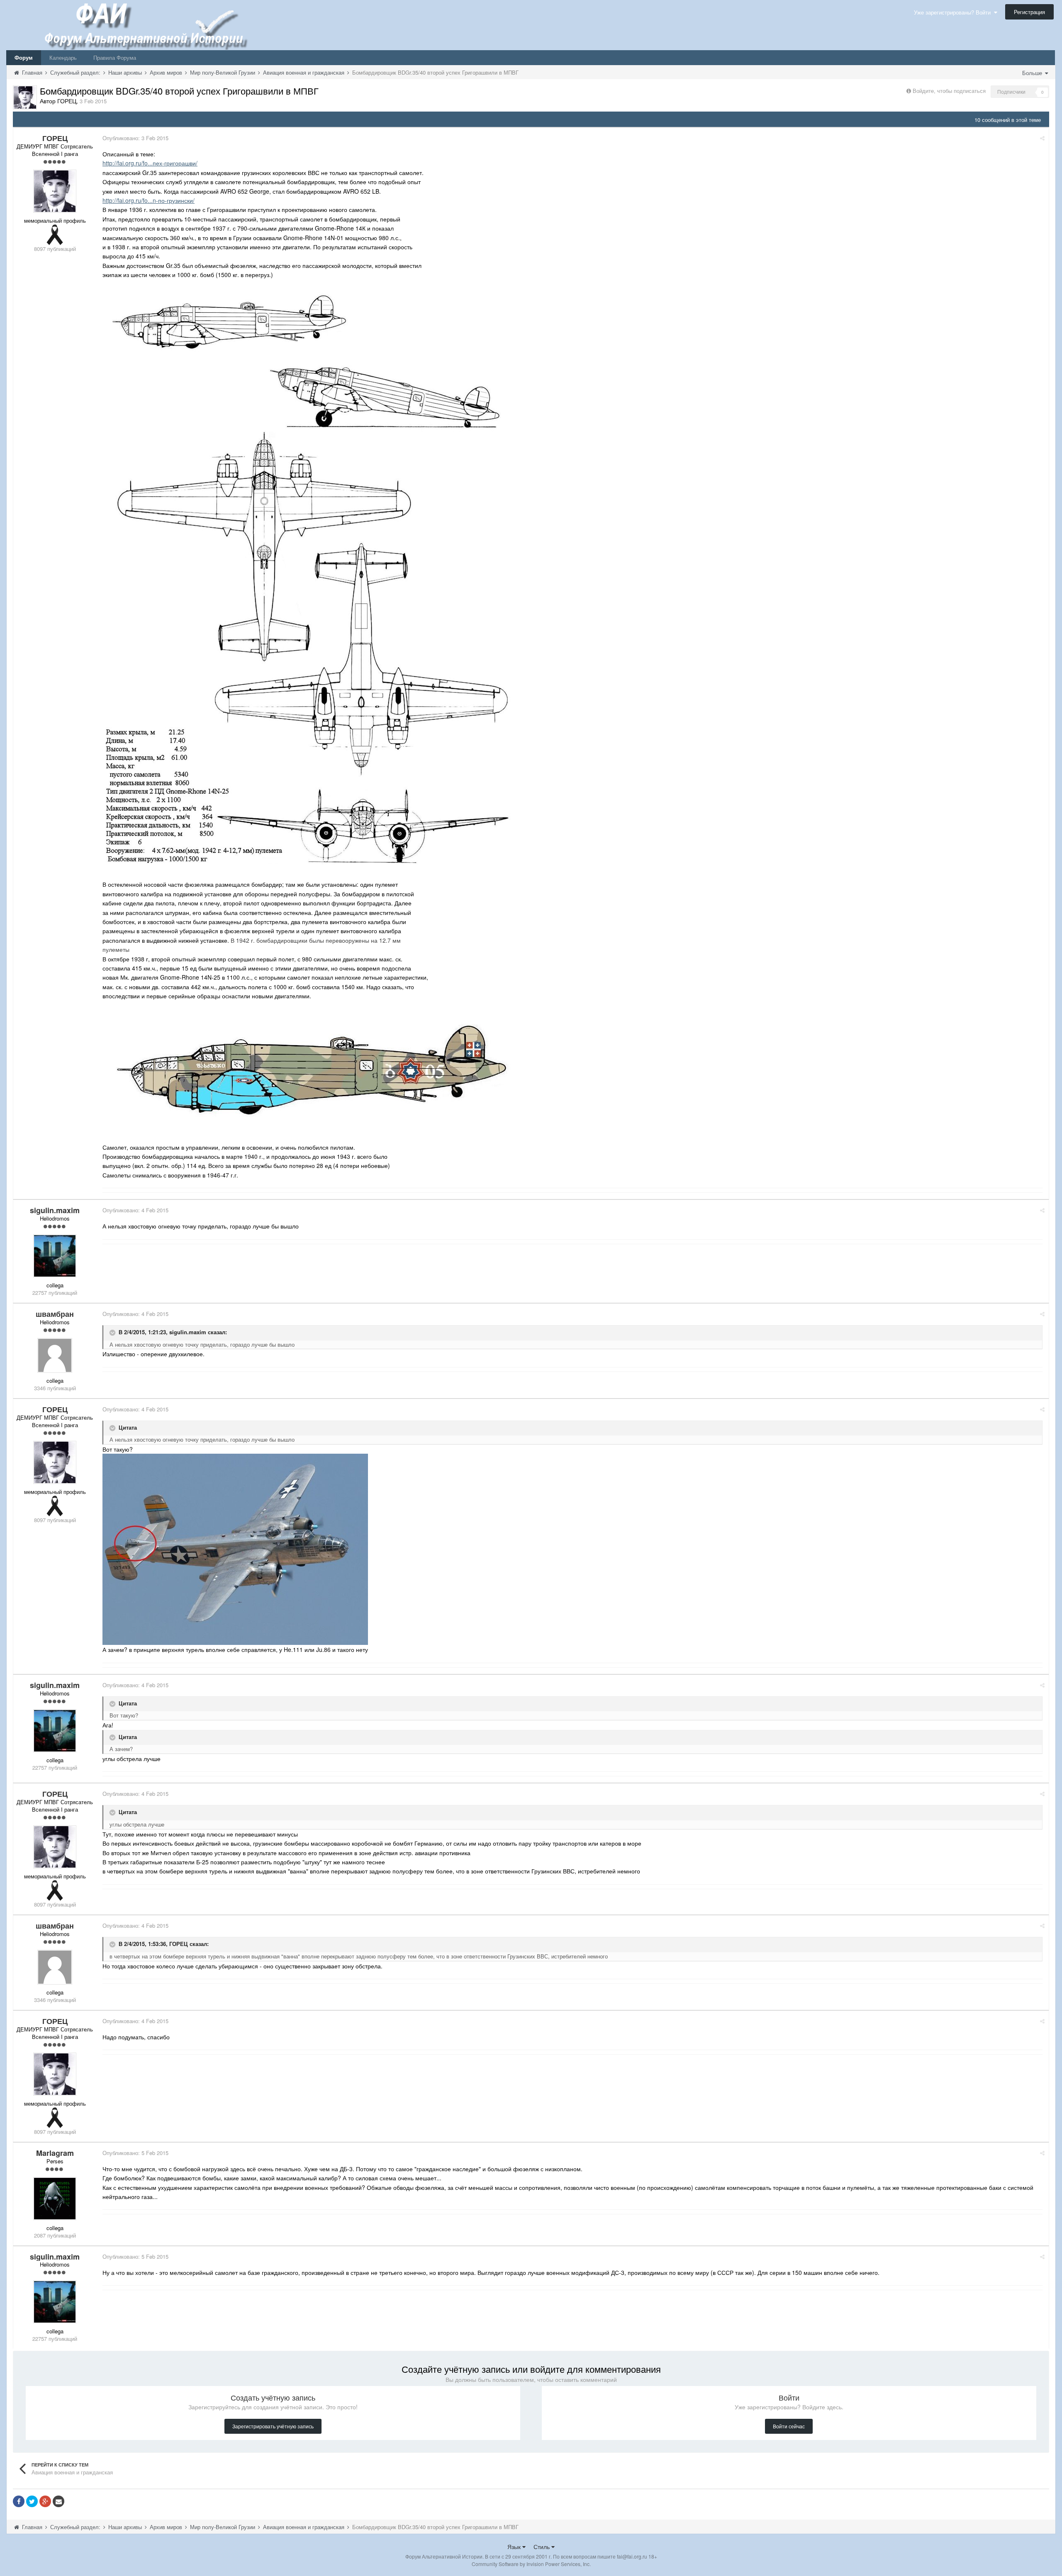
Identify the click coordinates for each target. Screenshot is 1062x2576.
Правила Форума (115, 57)
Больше (1033, 73)
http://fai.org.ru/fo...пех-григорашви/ (150, 163)
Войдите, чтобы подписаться (949, 91)
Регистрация (1029, 12)
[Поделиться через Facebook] (19, 2501)
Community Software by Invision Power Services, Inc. (531, 2564)
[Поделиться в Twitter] (32, 2501)
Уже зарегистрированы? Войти (954, 12)
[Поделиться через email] (58, 2501)
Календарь (63, 57)
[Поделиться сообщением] (1042, 138)
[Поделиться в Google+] (45, 2501)
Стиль (542, 2547)
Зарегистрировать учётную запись (273, 2426)
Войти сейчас (789, 2426)
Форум (24, 57)
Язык (515, 2547)
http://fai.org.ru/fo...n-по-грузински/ (149, 200)
